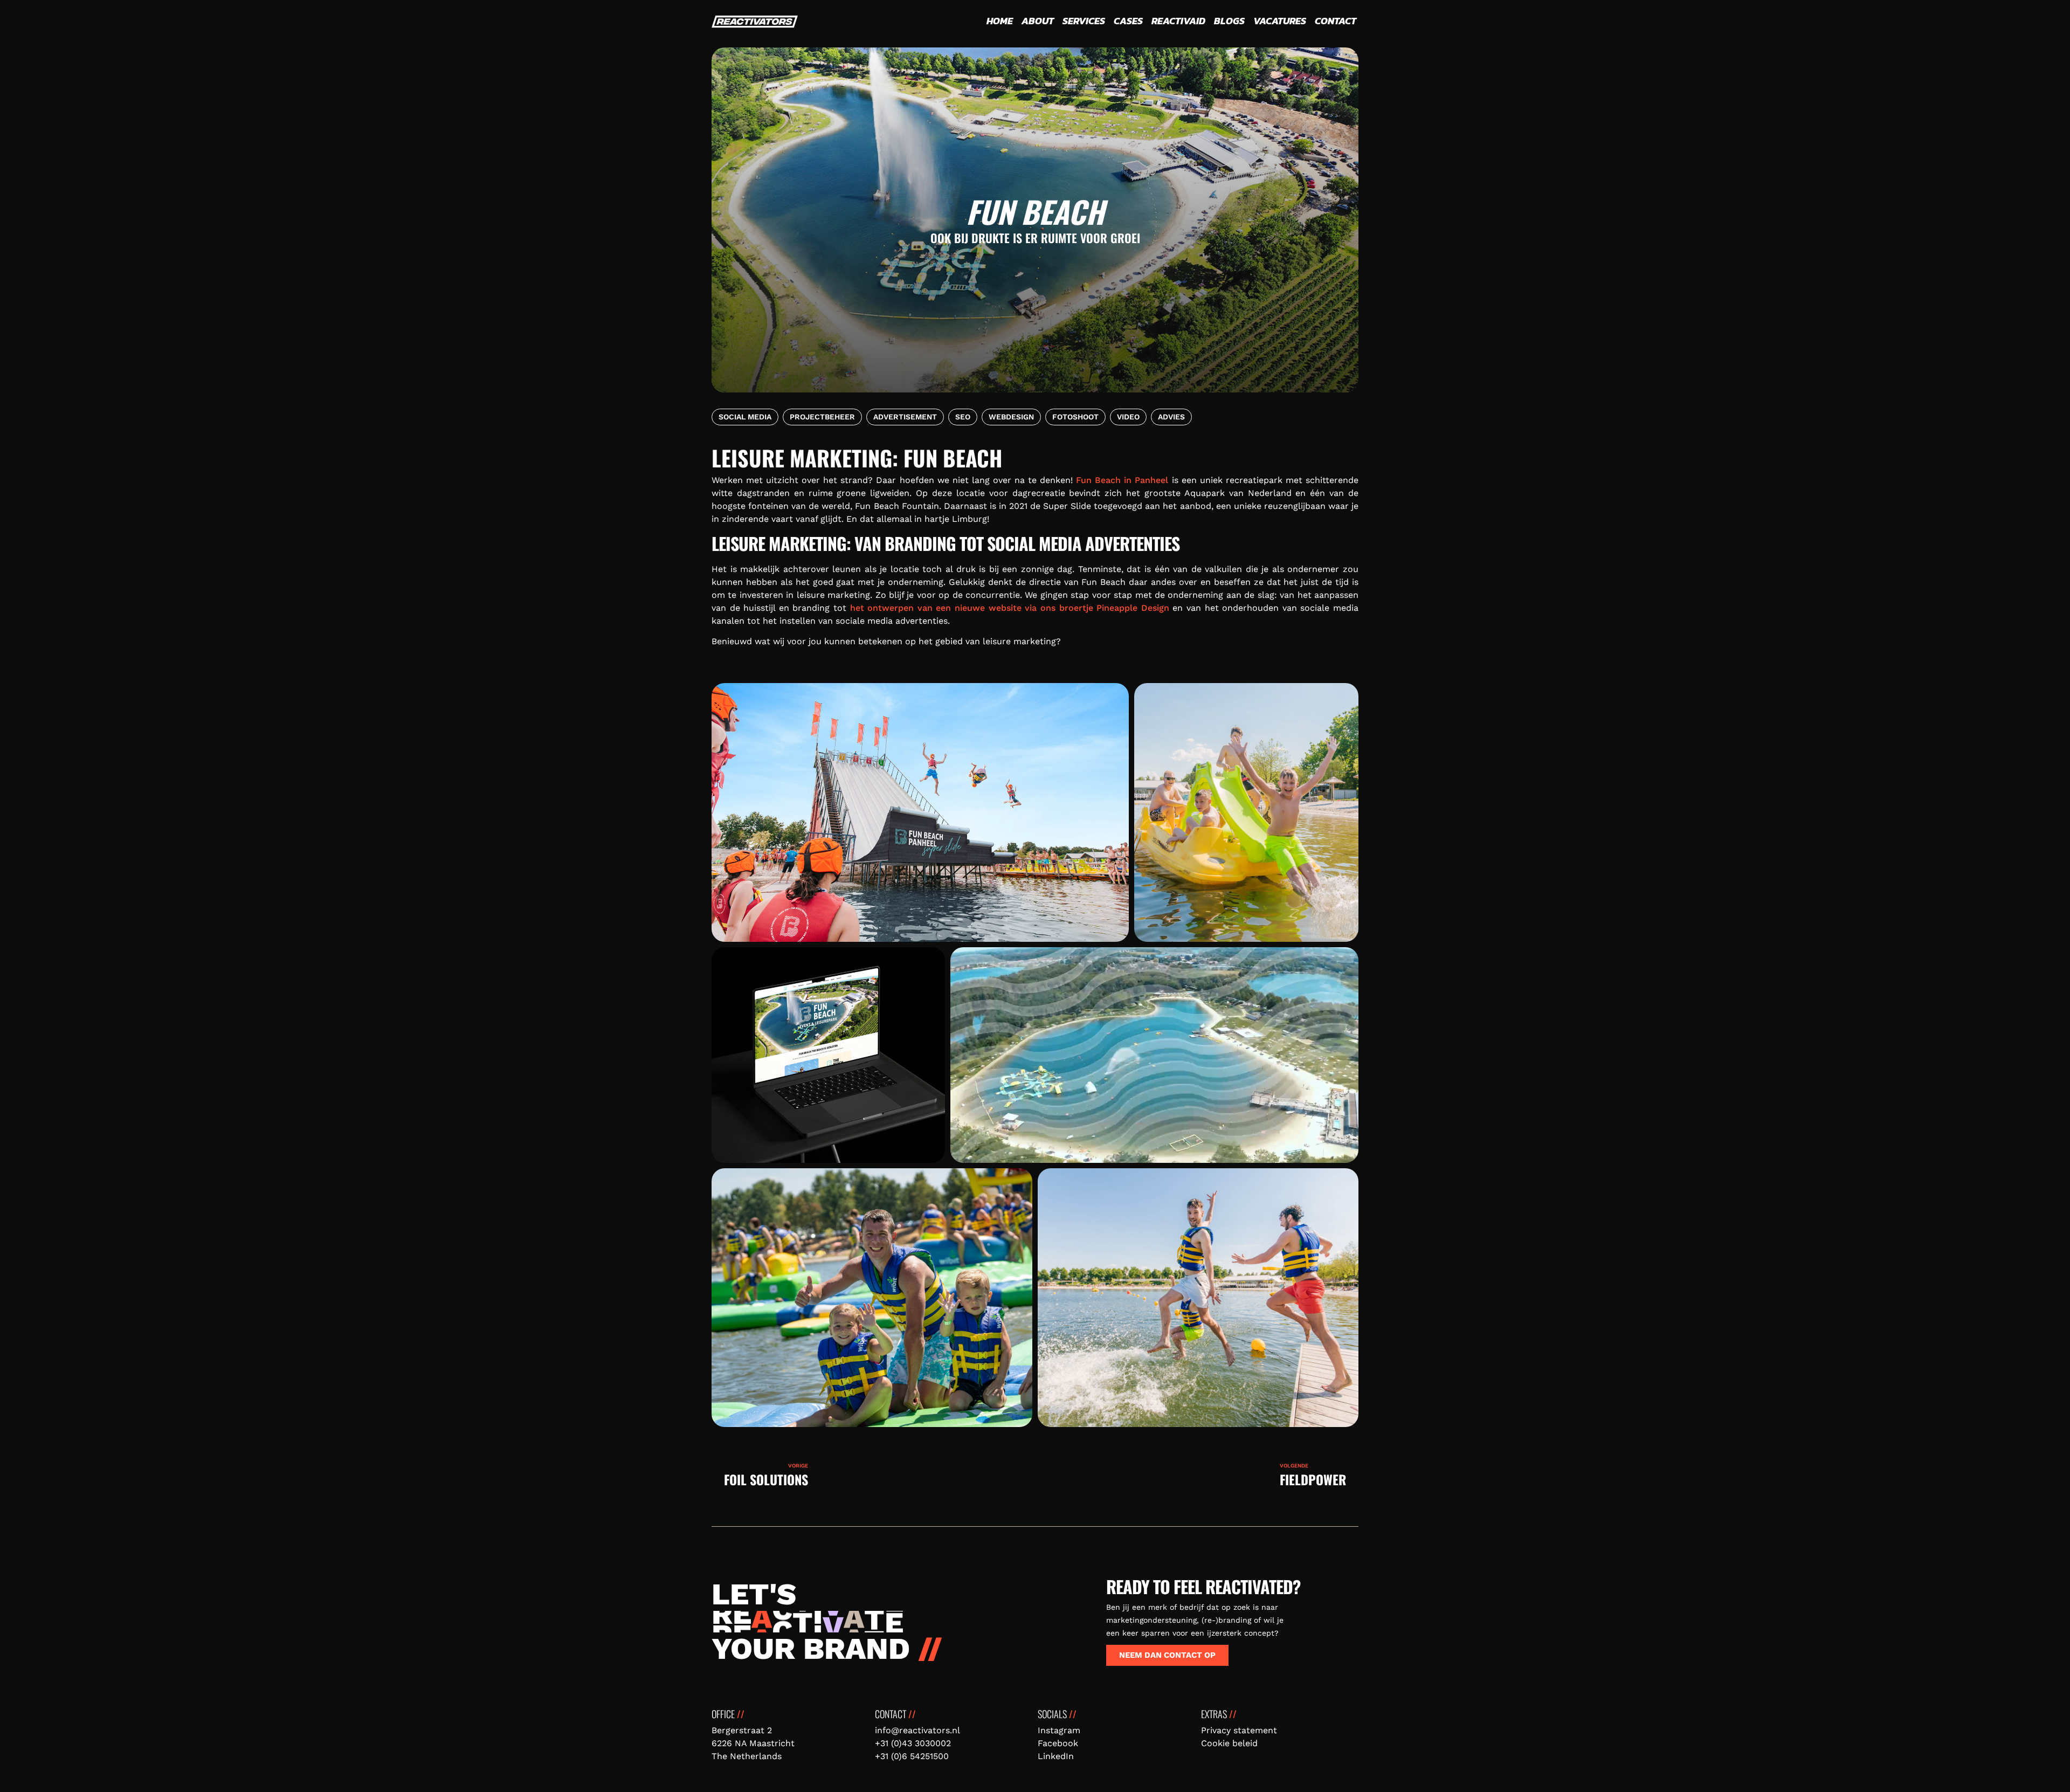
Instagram (1059, 1730)
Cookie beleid (1229, 1743)
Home (1000, 21)
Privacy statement (1239, 1730)
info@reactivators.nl (917, 1730)
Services (1084, 21)
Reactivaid (1178, 21)
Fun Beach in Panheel (1122, 480)
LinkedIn (1056, 1756)
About (1038, 21)
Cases (1128, 21)
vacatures (1280, 21)
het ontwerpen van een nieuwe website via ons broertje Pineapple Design (1010, 608)
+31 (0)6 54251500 (912, 1756)
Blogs (1229, 21)
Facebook (1058, 1743)
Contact (1336, 21)
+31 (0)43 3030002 (913, 1743)
